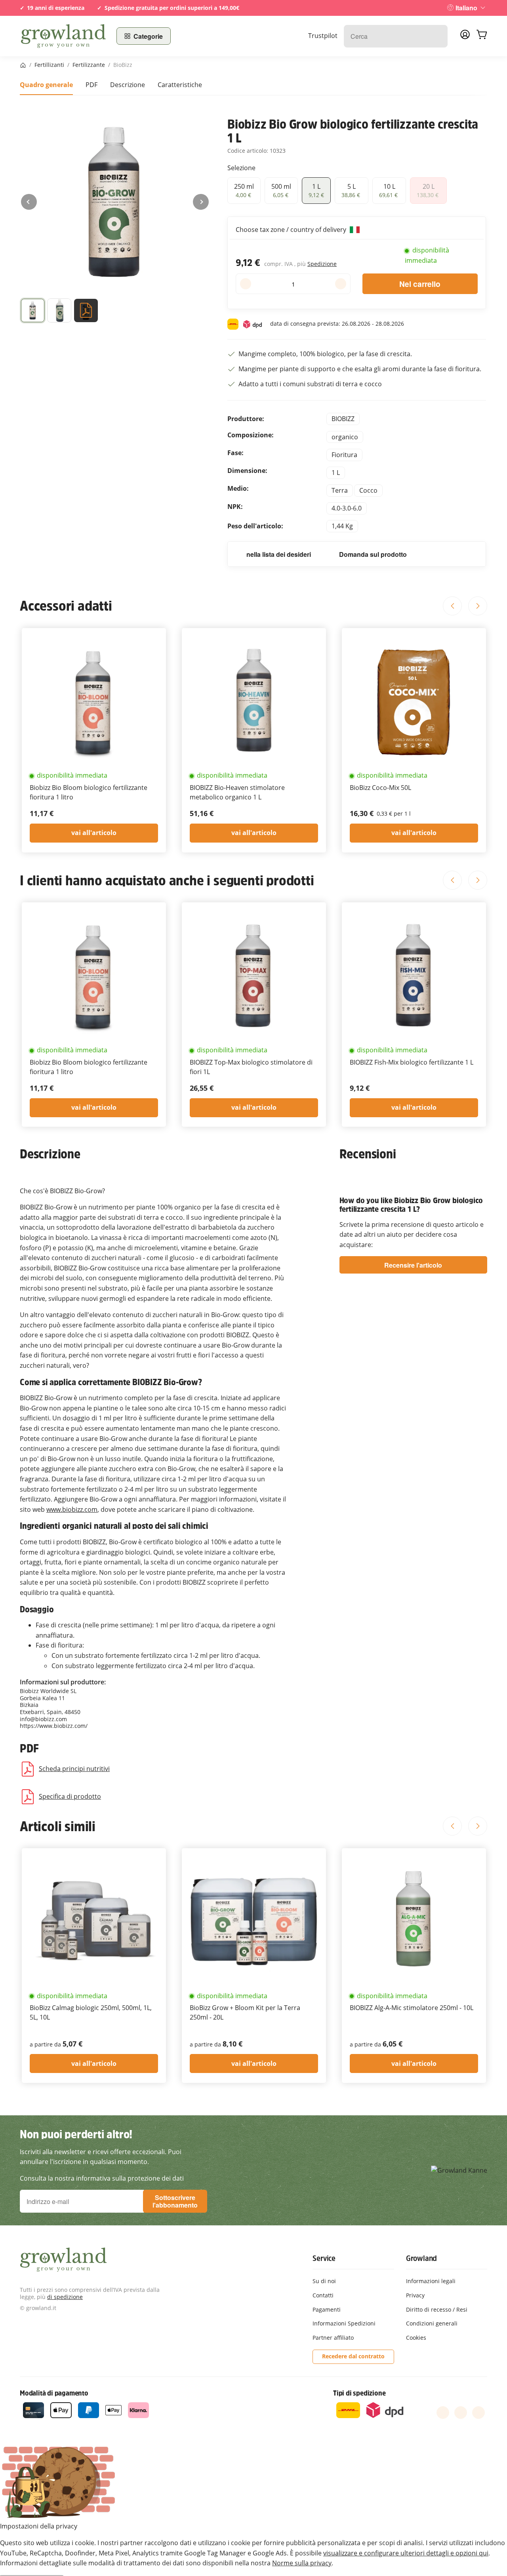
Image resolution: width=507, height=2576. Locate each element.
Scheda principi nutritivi (74, 1769)
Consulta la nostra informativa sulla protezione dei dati (102, 2178)
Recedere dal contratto (353, 2356)
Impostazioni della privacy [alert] (39, 2526)
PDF (91, 85)
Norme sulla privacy (302, 2563)
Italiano (466, 8)
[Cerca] (437, 36)
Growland (421, 2258)
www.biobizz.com (72, 1509)
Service (324, 2258)
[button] (33, 312)
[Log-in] (465, 37)
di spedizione (65, 2297)
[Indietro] (29, 202)
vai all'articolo (94, 833)
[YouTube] (461, 2413)
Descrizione (128, 85)
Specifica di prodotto (70, 1796)
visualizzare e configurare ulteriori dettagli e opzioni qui (406, 2553)
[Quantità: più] (340, 284)
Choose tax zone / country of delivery (292, 230)
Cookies (416, 2338)
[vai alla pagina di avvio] (63, 36)
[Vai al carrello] (482, 36)
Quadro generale (46, 85)
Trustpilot (323, 36)
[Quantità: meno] (245, 284)
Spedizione (322, 264)
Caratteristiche (180, 85)
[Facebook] (443, 2413)
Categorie (148, 36)
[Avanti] (201, 202)
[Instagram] (478, 2413)
